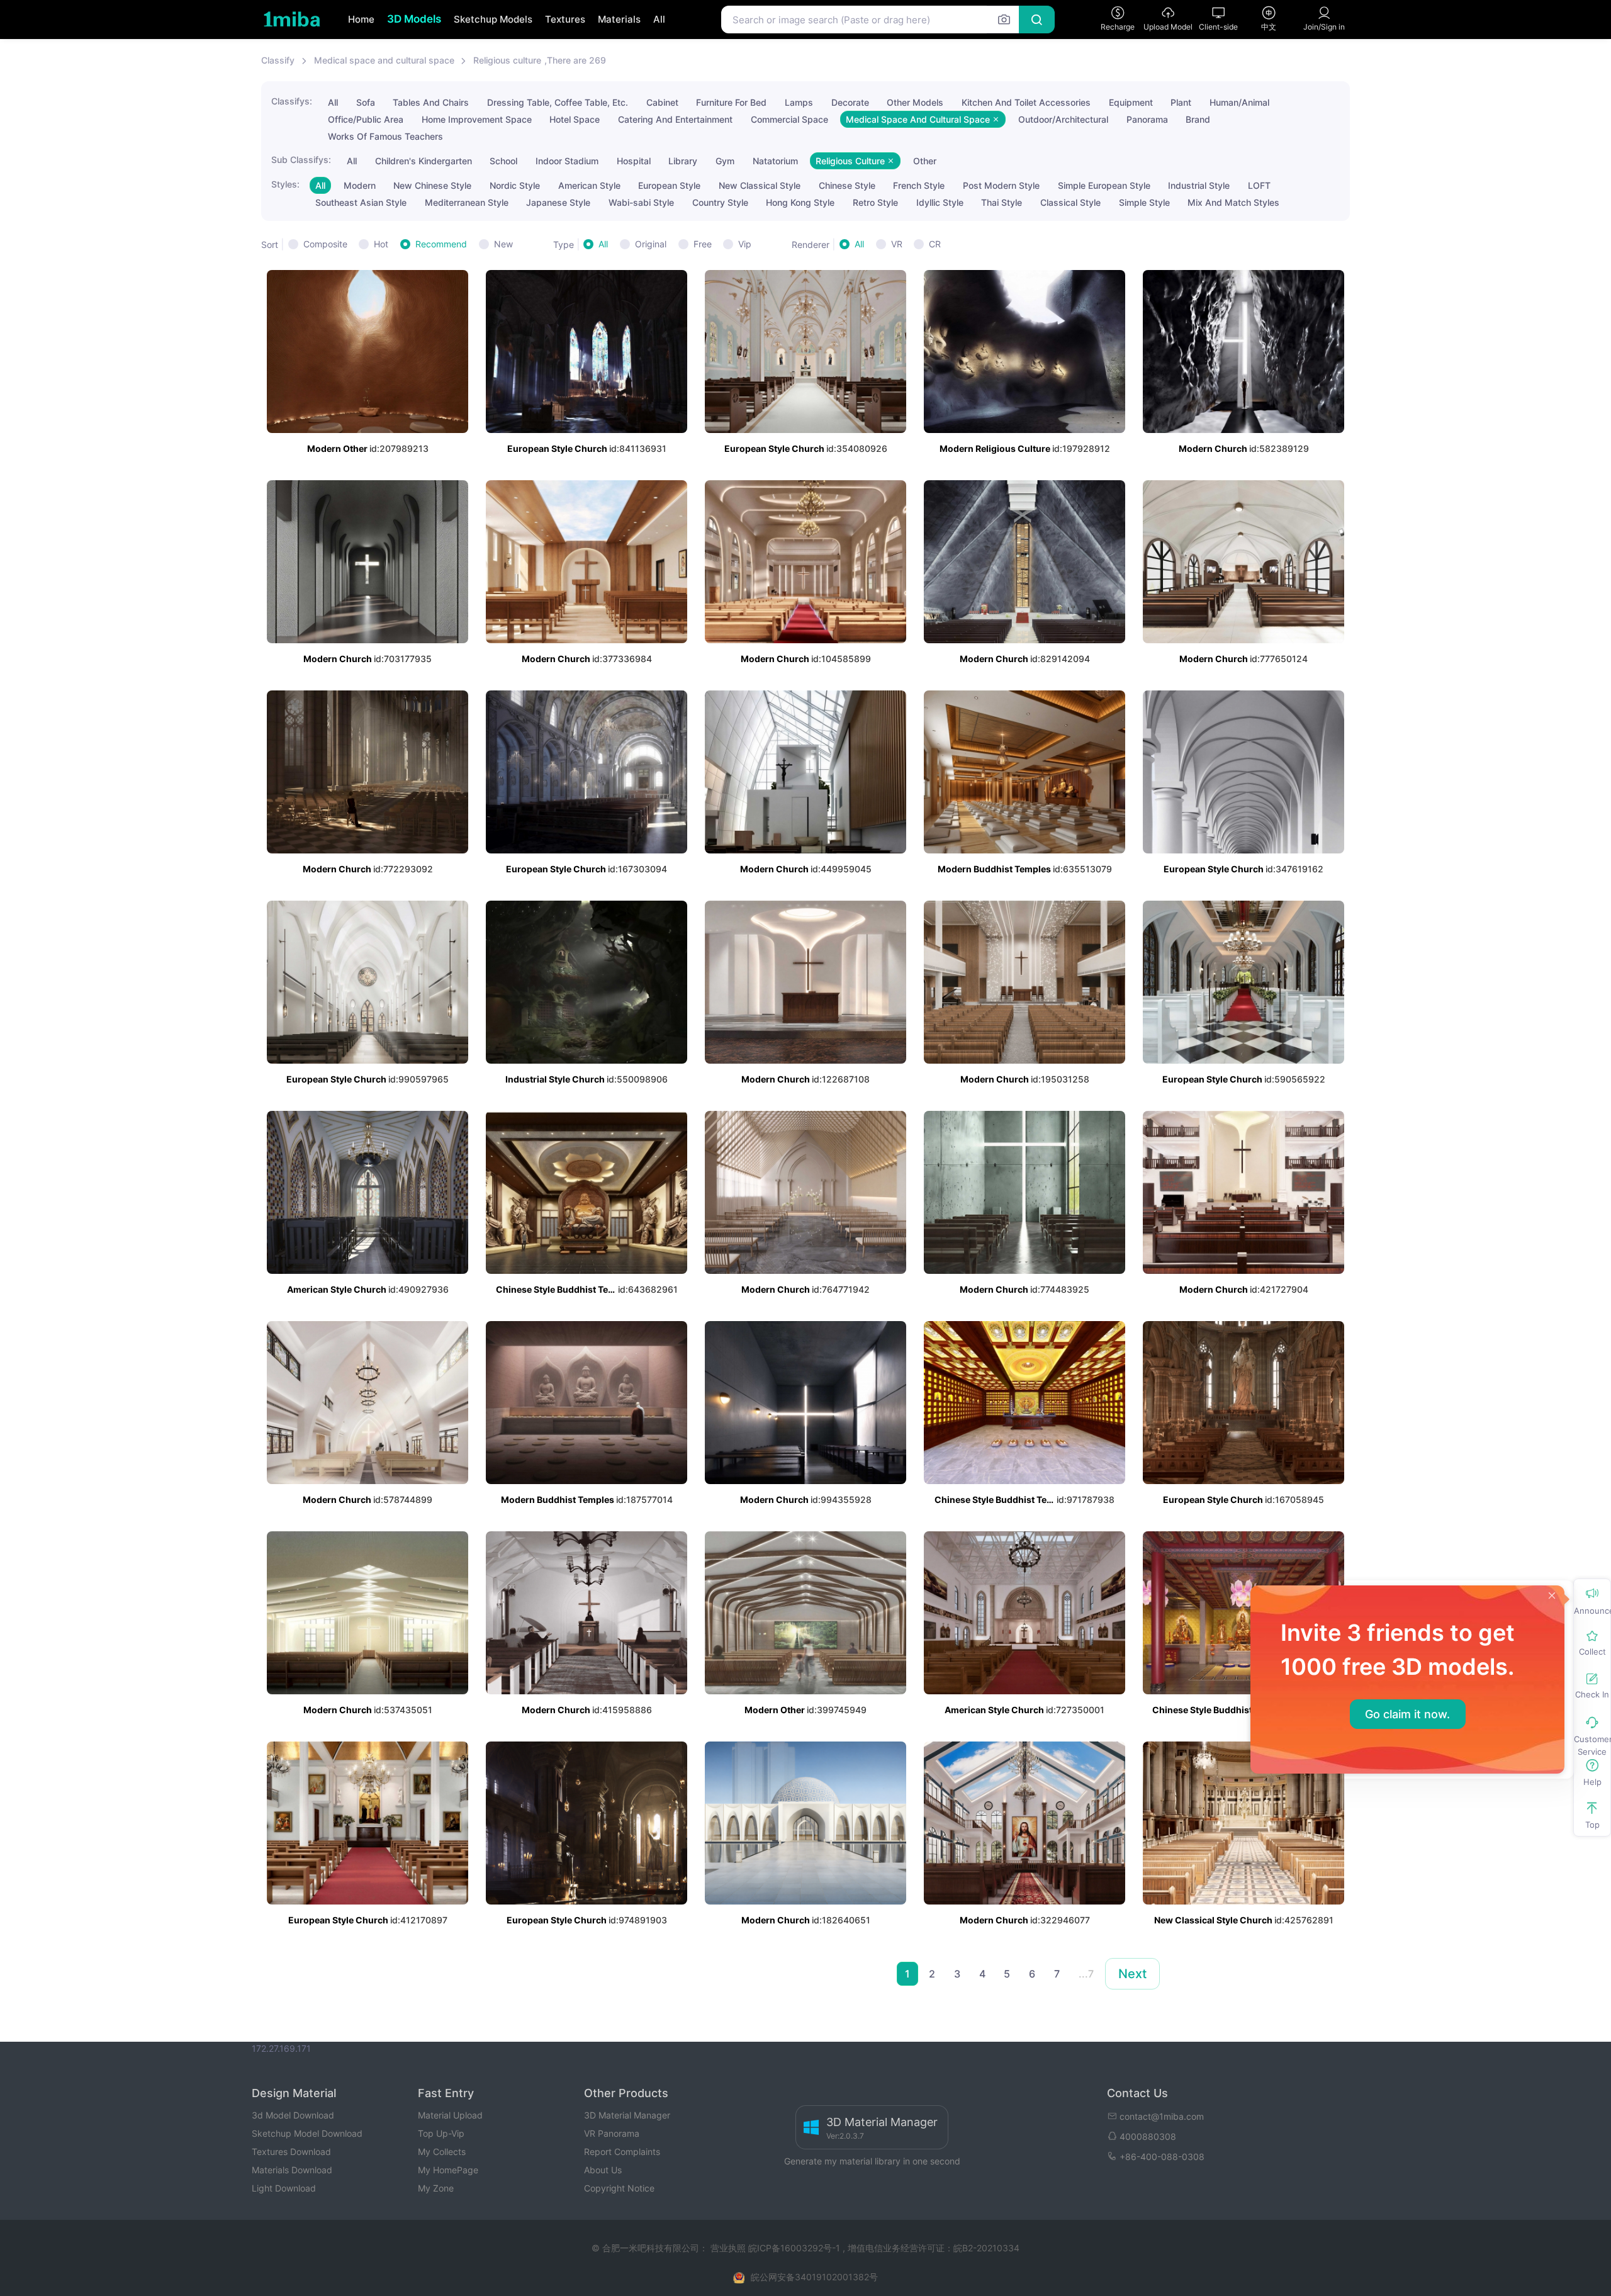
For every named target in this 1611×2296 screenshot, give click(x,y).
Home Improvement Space (477, 119)
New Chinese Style (432, 185)
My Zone (436, 2188)
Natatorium (775, 161)
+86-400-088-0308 (1162, 2157)
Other (925, 161)
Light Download (284, 2188)
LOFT (1259, 185)
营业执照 (729, 2248)
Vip (745, 244)
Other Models (915, 102)
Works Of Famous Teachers (385, 136)
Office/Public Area (366, 119)
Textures (565, 19)
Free (703, 244)
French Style (919, 185)
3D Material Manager (627, 2115)
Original (651, 244)
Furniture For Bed (731, 102)
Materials (619, 19)
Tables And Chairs (431, 102)
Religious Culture (851, 161)
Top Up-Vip (441, 2133)
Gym (725, 161)
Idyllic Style (940, 202)
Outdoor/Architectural (1063, 119)
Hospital (634, 161)
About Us (603, 2170)
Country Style (720, 202)
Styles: (285, 184)
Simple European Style (1104, 185)
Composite (325, 244)
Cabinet (662, 102)
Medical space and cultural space (384, 60)
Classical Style (1070, 202)
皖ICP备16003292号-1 (794, 2248)
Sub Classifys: (301, 160)
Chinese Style (847, 185)
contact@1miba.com (1162, 2116)
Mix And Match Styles (1233, 202)
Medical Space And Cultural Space (919, 119)
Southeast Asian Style (361, 202)
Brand (1198, 119)
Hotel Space (575, 119)
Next (1132, 1974)
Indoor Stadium (567, 161)
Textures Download (291, 2152)
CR (935, 244)
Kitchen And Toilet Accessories (1026, 102)
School (503, 161)
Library (683, 161)
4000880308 (1148, 2136)
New (503, 244)
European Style (669, 185)
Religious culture (507, 60)
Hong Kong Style (800, 202)
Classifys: (292, 101)
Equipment (1131, 102)
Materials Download (292, 2170)
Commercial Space (789, 119)
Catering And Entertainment (675, 119)
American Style (589, 185)
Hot (381, 244)
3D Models (414, 19)
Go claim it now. (1407, 1714)
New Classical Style (760, 185)
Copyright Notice (619, 2188)
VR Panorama (612, 2133)
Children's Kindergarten (424, 161)
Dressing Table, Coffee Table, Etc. (558, 102)
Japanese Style (558, 202)
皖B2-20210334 (986, 2248)
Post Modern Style (1001, 185)
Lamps (799, 102)
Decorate (850, 102)
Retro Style (875, 202)
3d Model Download (293, 2115)
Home (361, 19)
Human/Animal (1239, 102)
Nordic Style (515, 185)
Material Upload (450, 2115)
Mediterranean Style (467, 202)
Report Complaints (622, 2152)
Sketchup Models (493, 19)
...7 (1086, 1974)
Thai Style (1002, 202)
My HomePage (448, 2170)
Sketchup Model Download (307, 2133)
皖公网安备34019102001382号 (814, 2277)
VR (897, 244)
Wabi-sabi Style (641, 202)
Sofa (366, 102)
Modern (360, 185)
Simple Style (1144, 202)
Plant (1181, 102)
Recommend (441, 244)
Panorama (1147, 119)
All (659, 19)
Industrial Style (1199, 185)
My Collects (442, 2152)
